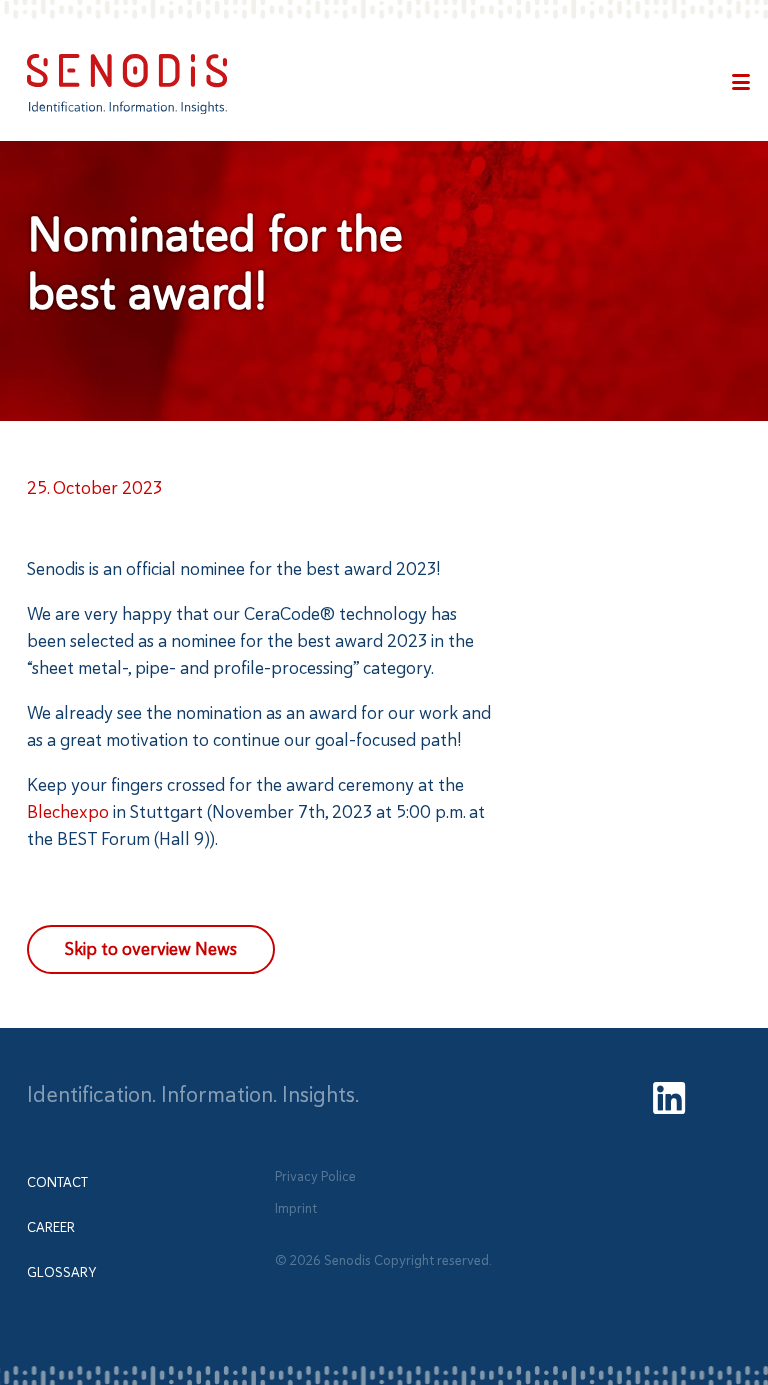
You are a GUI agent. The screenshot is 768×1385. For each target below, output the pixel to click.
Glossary (61, 1272)
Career (51, 1227)
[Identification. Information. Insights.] (127, 84)
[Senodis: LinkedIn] (669, 1101)
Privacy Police (315, 1175)
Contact (57, 1182)
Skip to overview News (151, 949)
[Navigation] (741, 84)
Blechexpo (68, 812)
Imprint (296, 1208)
